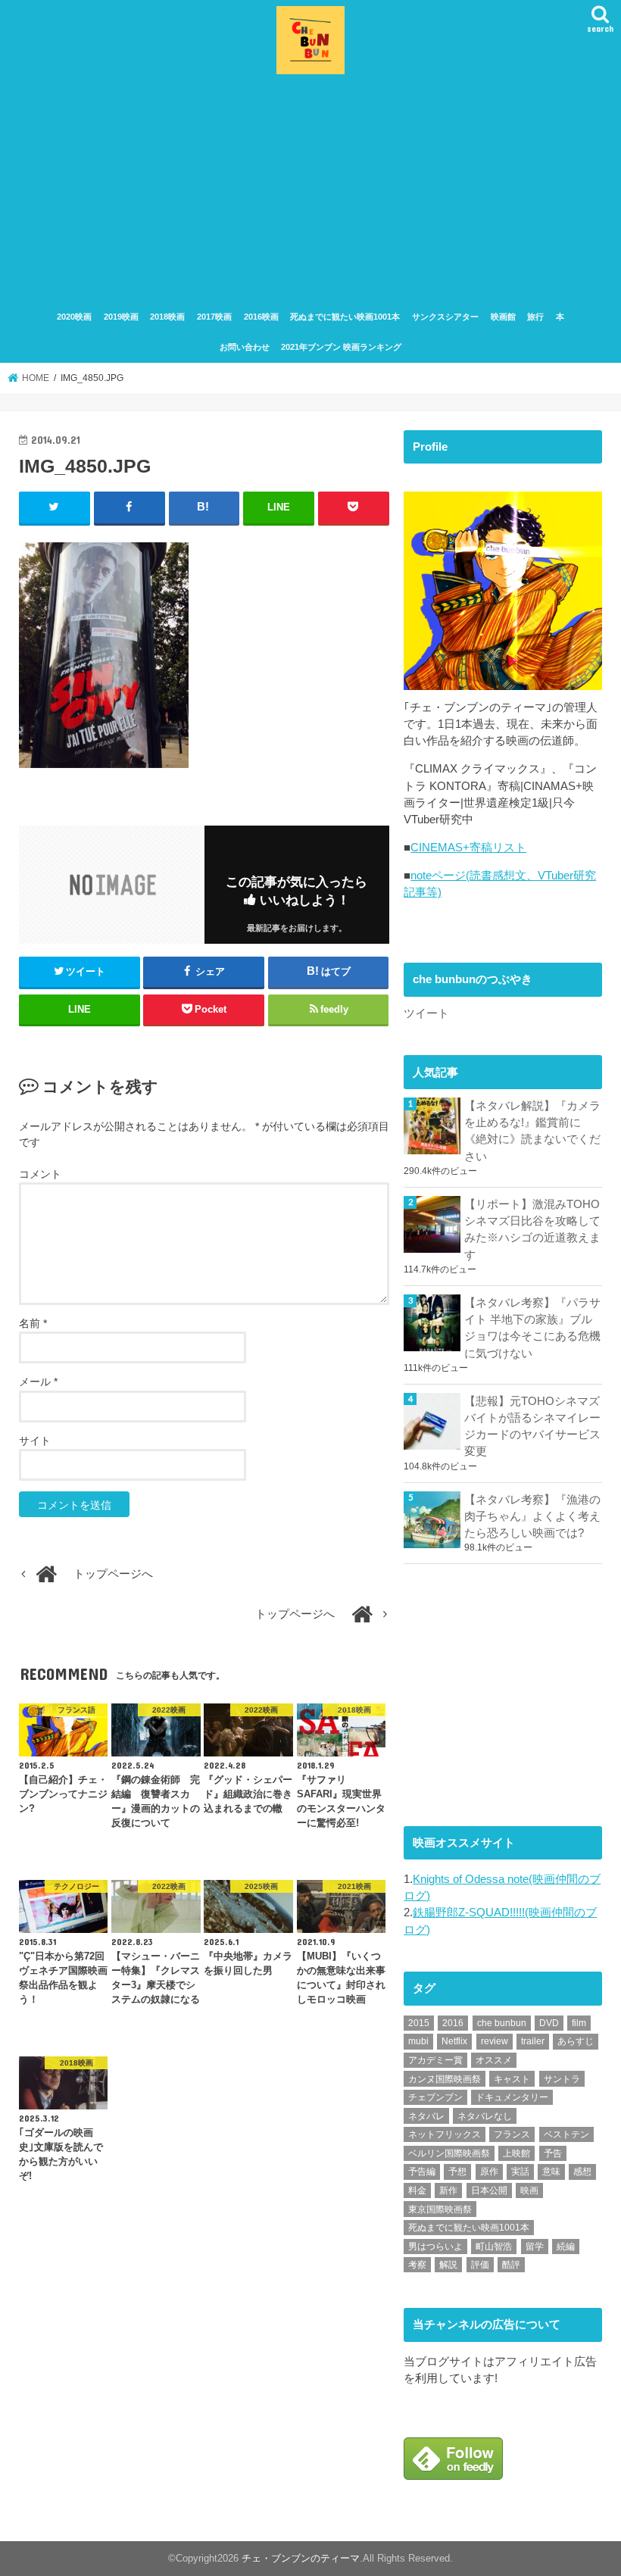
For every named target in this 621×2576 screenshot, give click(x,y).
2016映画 (261, 317)
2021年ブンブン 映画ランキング (341, 347)
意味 (551, 2172)
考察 (417, 2265)
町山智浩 (494, 2247)
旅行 (535, 317)
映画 (529, 2190)
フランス (512, 2134)
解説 (448, 2265)
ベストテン (566, 2134)
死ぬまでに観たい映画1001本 (345, 317)
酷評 (511, 2265)
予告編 (422, 2172)
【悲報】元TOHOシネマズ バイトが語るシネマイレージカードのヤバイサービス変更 (533, 1427)
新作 (448, 2190)
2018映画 (167, 317)
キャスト (512, 2079)
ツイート (426, 1013)
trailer (533, 2041)
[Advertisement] (310, 192)
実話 (520, 2172)
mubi (418, 2041)
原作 (489, 2172)
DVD (549, 2023)
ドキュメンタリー (512, 2097)
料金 (417, 2190)
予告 (553, 2153)
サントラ (562, 2079)
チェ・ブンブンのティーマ (301, 2558)
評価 (480, 2265)
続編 (566, 2247)
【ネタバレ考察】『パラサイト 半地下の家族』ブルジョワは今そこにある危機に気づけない (532, 1328)
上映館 (516, 2153)
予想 (457, 2172)
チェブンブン (435, 2097)
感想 (582, 2172)
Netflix (454, 2041)
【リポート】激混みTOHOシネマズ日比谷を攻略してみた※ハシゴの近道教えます (532, 1230)
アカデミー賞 (435, 2060)
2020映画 (74, 317)
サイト (35, 1441)
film (579, 2023)
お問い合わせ (245, 347)
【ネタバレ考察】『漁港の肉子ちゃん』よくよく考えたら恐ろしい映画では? (532, 1516)
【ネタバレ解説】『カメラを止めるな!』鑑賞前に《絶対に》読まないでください (532, 1131)
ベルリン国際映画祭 (449, 2153)
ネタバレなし (485, 2116)
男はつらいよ (435, 2247)
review (495, 2041)
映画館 (503, 317)
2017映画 (214, 317)
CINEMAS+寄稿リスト (468, 848)
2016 (453, 2023)
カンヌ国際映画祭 (445, 2079)
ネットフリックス (445, 2134)
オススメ (494, 2060)
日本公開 (489, 2190)
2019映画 (121, 317)
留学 (535, 2247)
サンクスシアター (445, 317)
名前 (33, 1323)
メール (38, 1382)
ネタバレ (426, 2116)
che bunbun (502, 2023)
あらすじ (576, 2041)
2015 (419, 2023)
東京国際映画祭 (440, 2209)
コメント (40, 1174)
